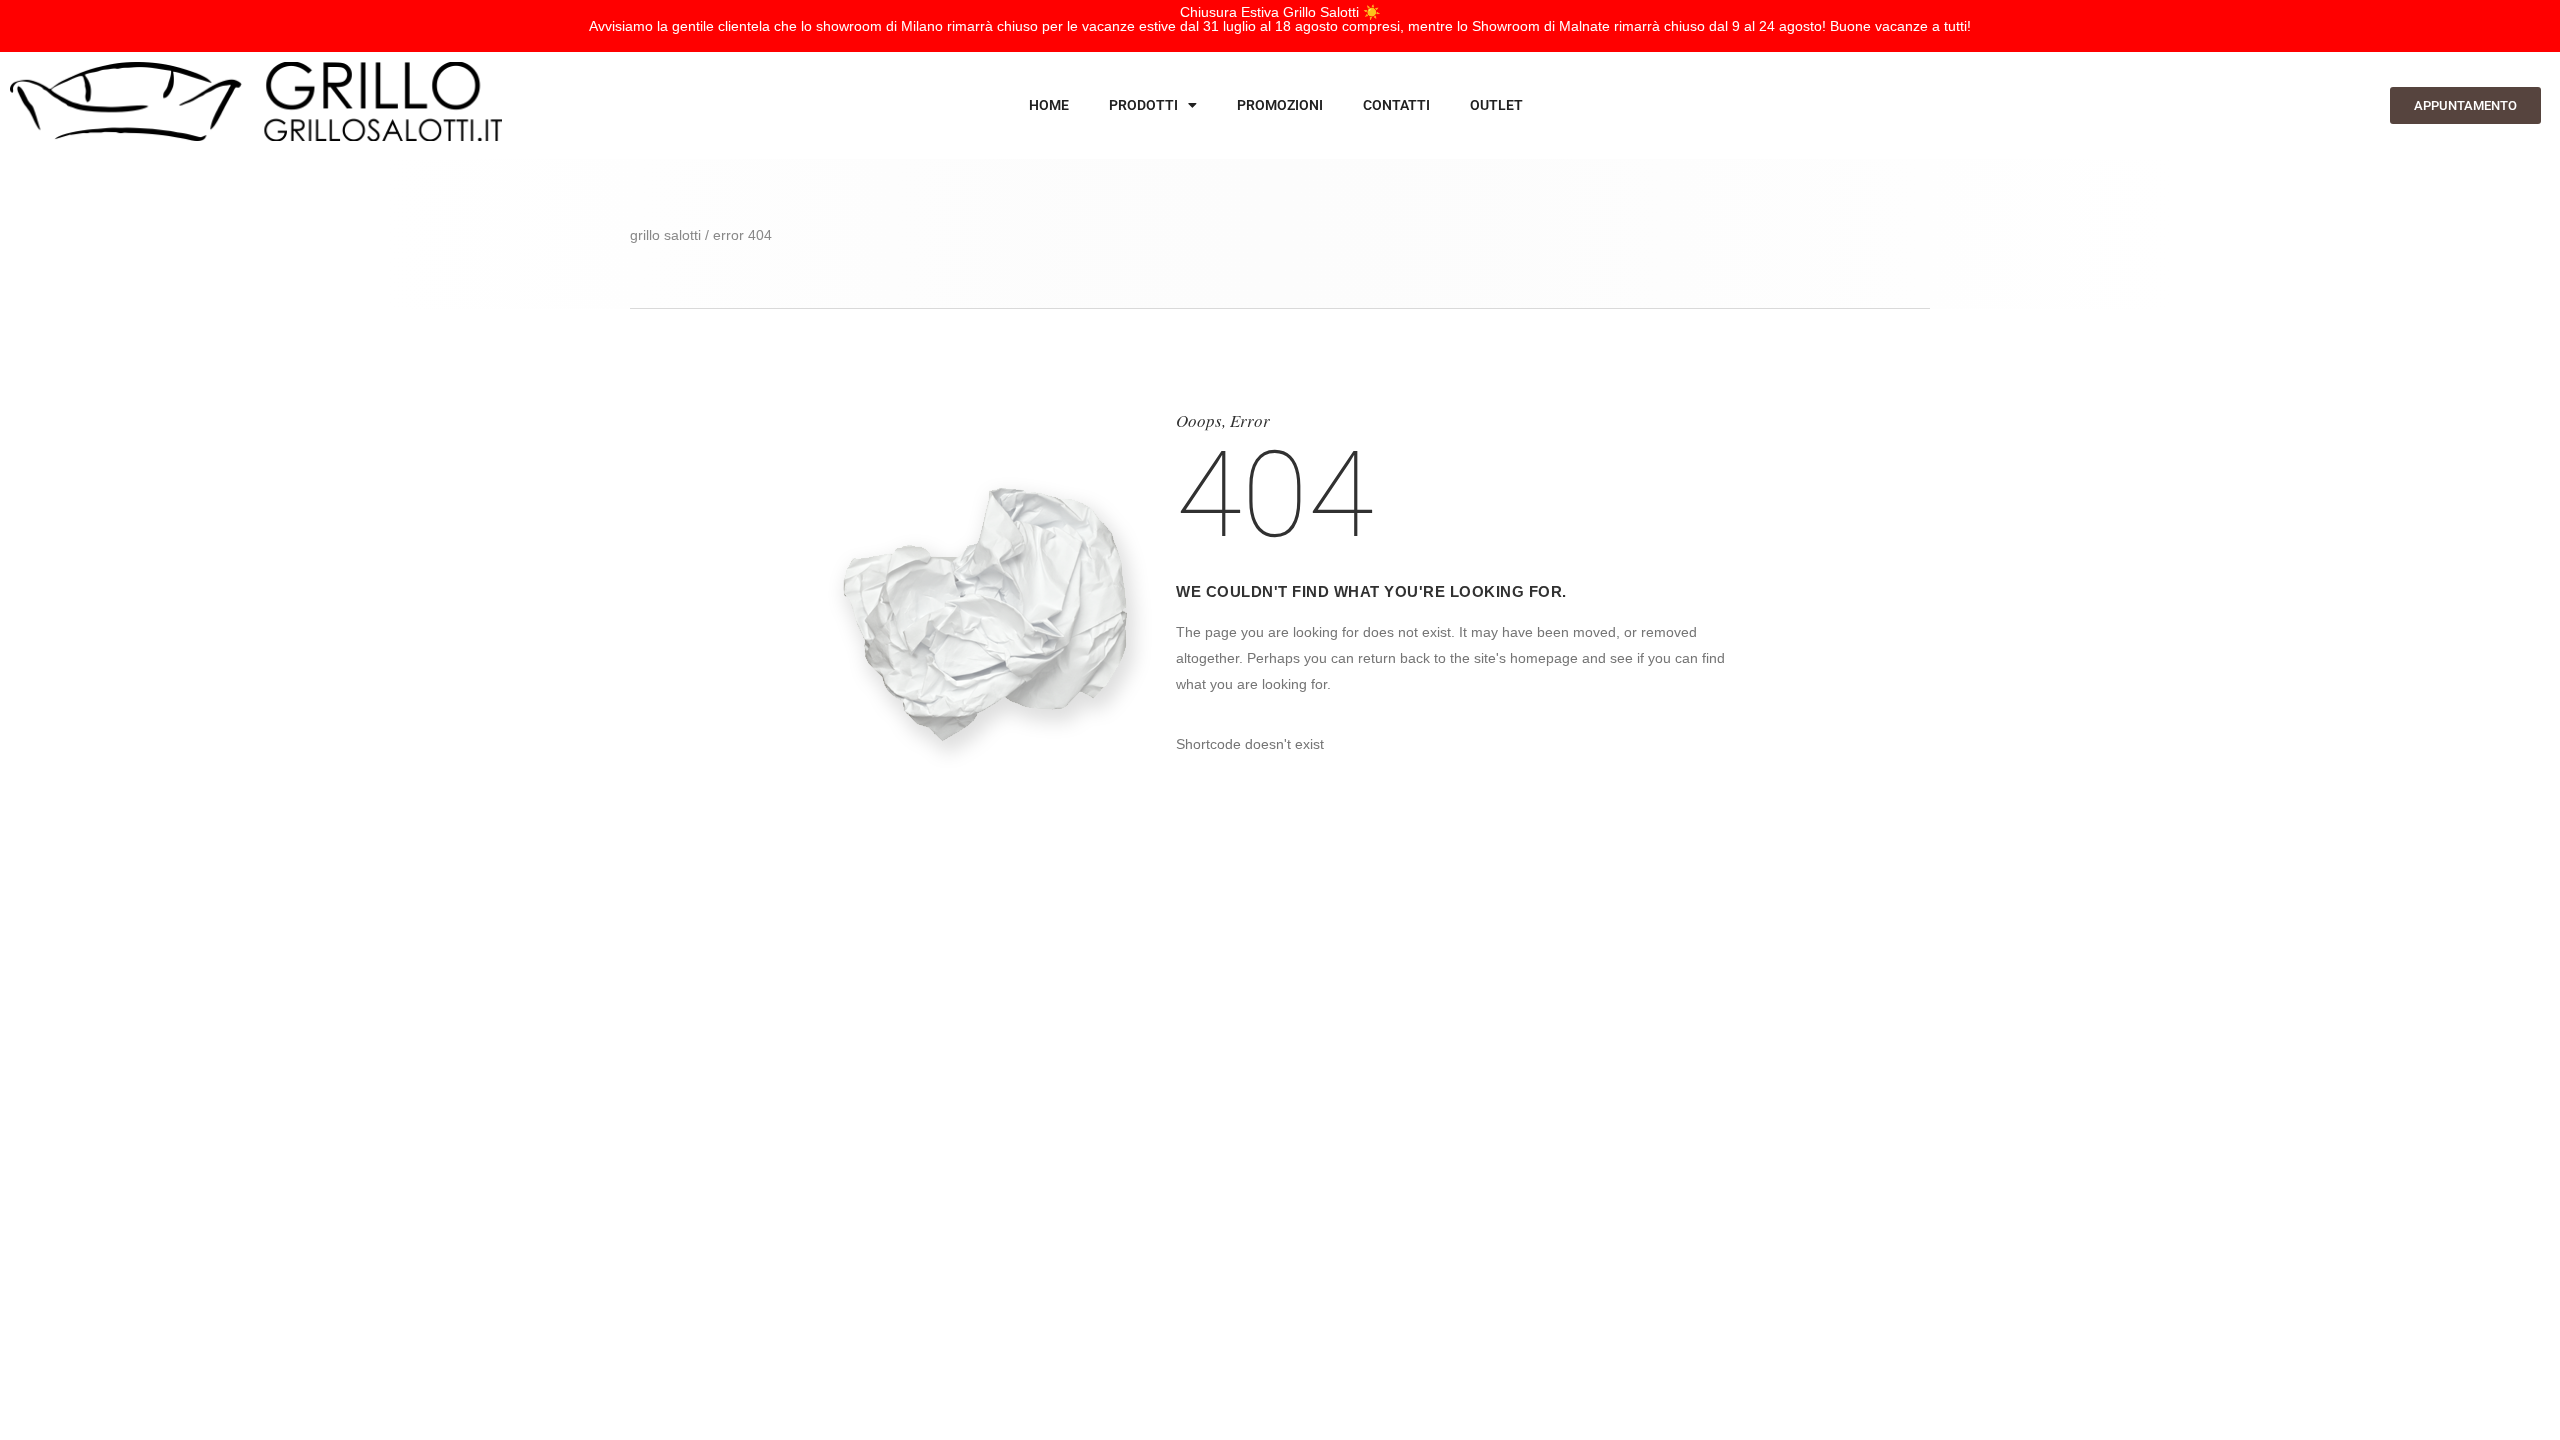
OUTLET (1496, 105)
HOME (1049, 105)
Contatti (1396, 105)
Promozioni (1280, 105)
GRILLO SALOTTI (665, 235)
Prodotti (1143, 105)
